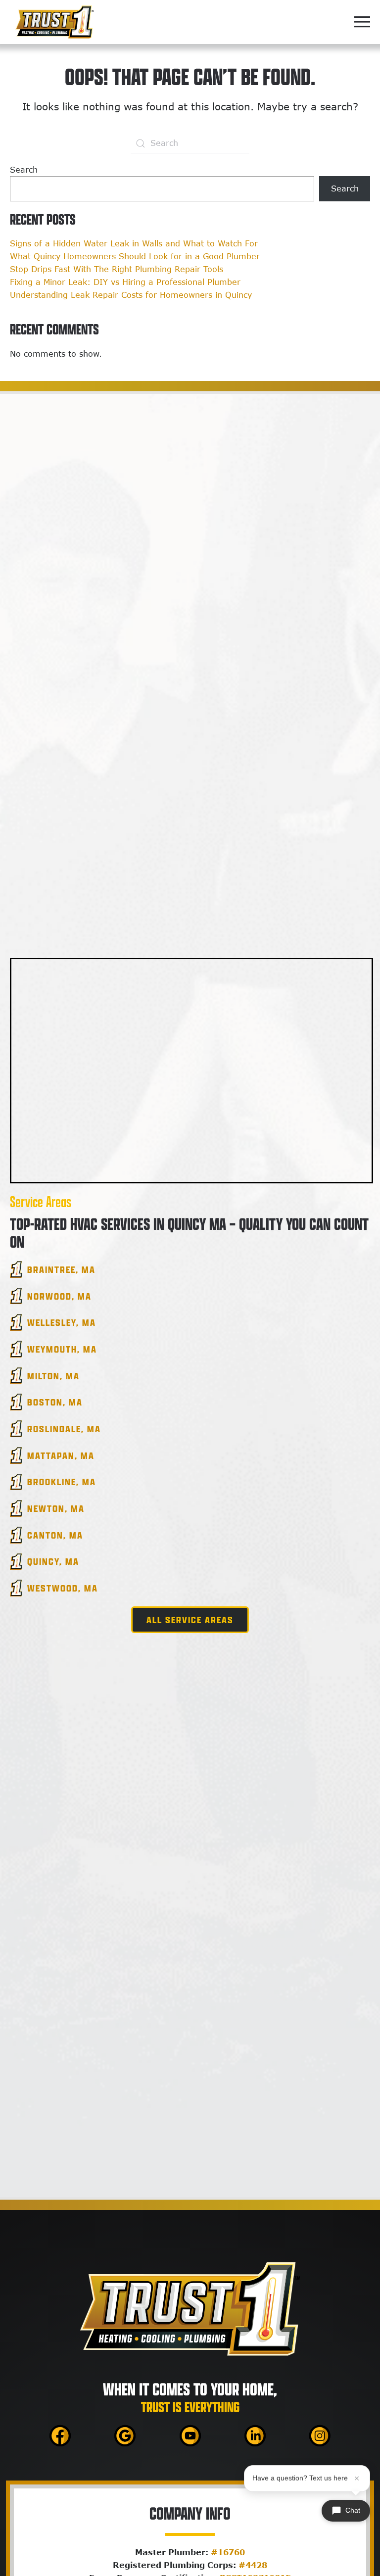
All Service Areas (190, 1620)
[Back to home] (54, 22)
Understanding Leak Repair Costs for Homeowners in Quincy (131, 295)
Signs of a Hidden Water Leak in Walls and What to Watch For (134, 243)
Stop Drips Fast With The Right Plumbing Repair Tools (117, 269)
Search (24, 170)
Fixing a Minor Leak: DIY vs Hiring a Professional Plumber (125, 282)
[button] (362, 22)
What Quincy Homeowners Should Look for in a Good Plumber (135, 256)
